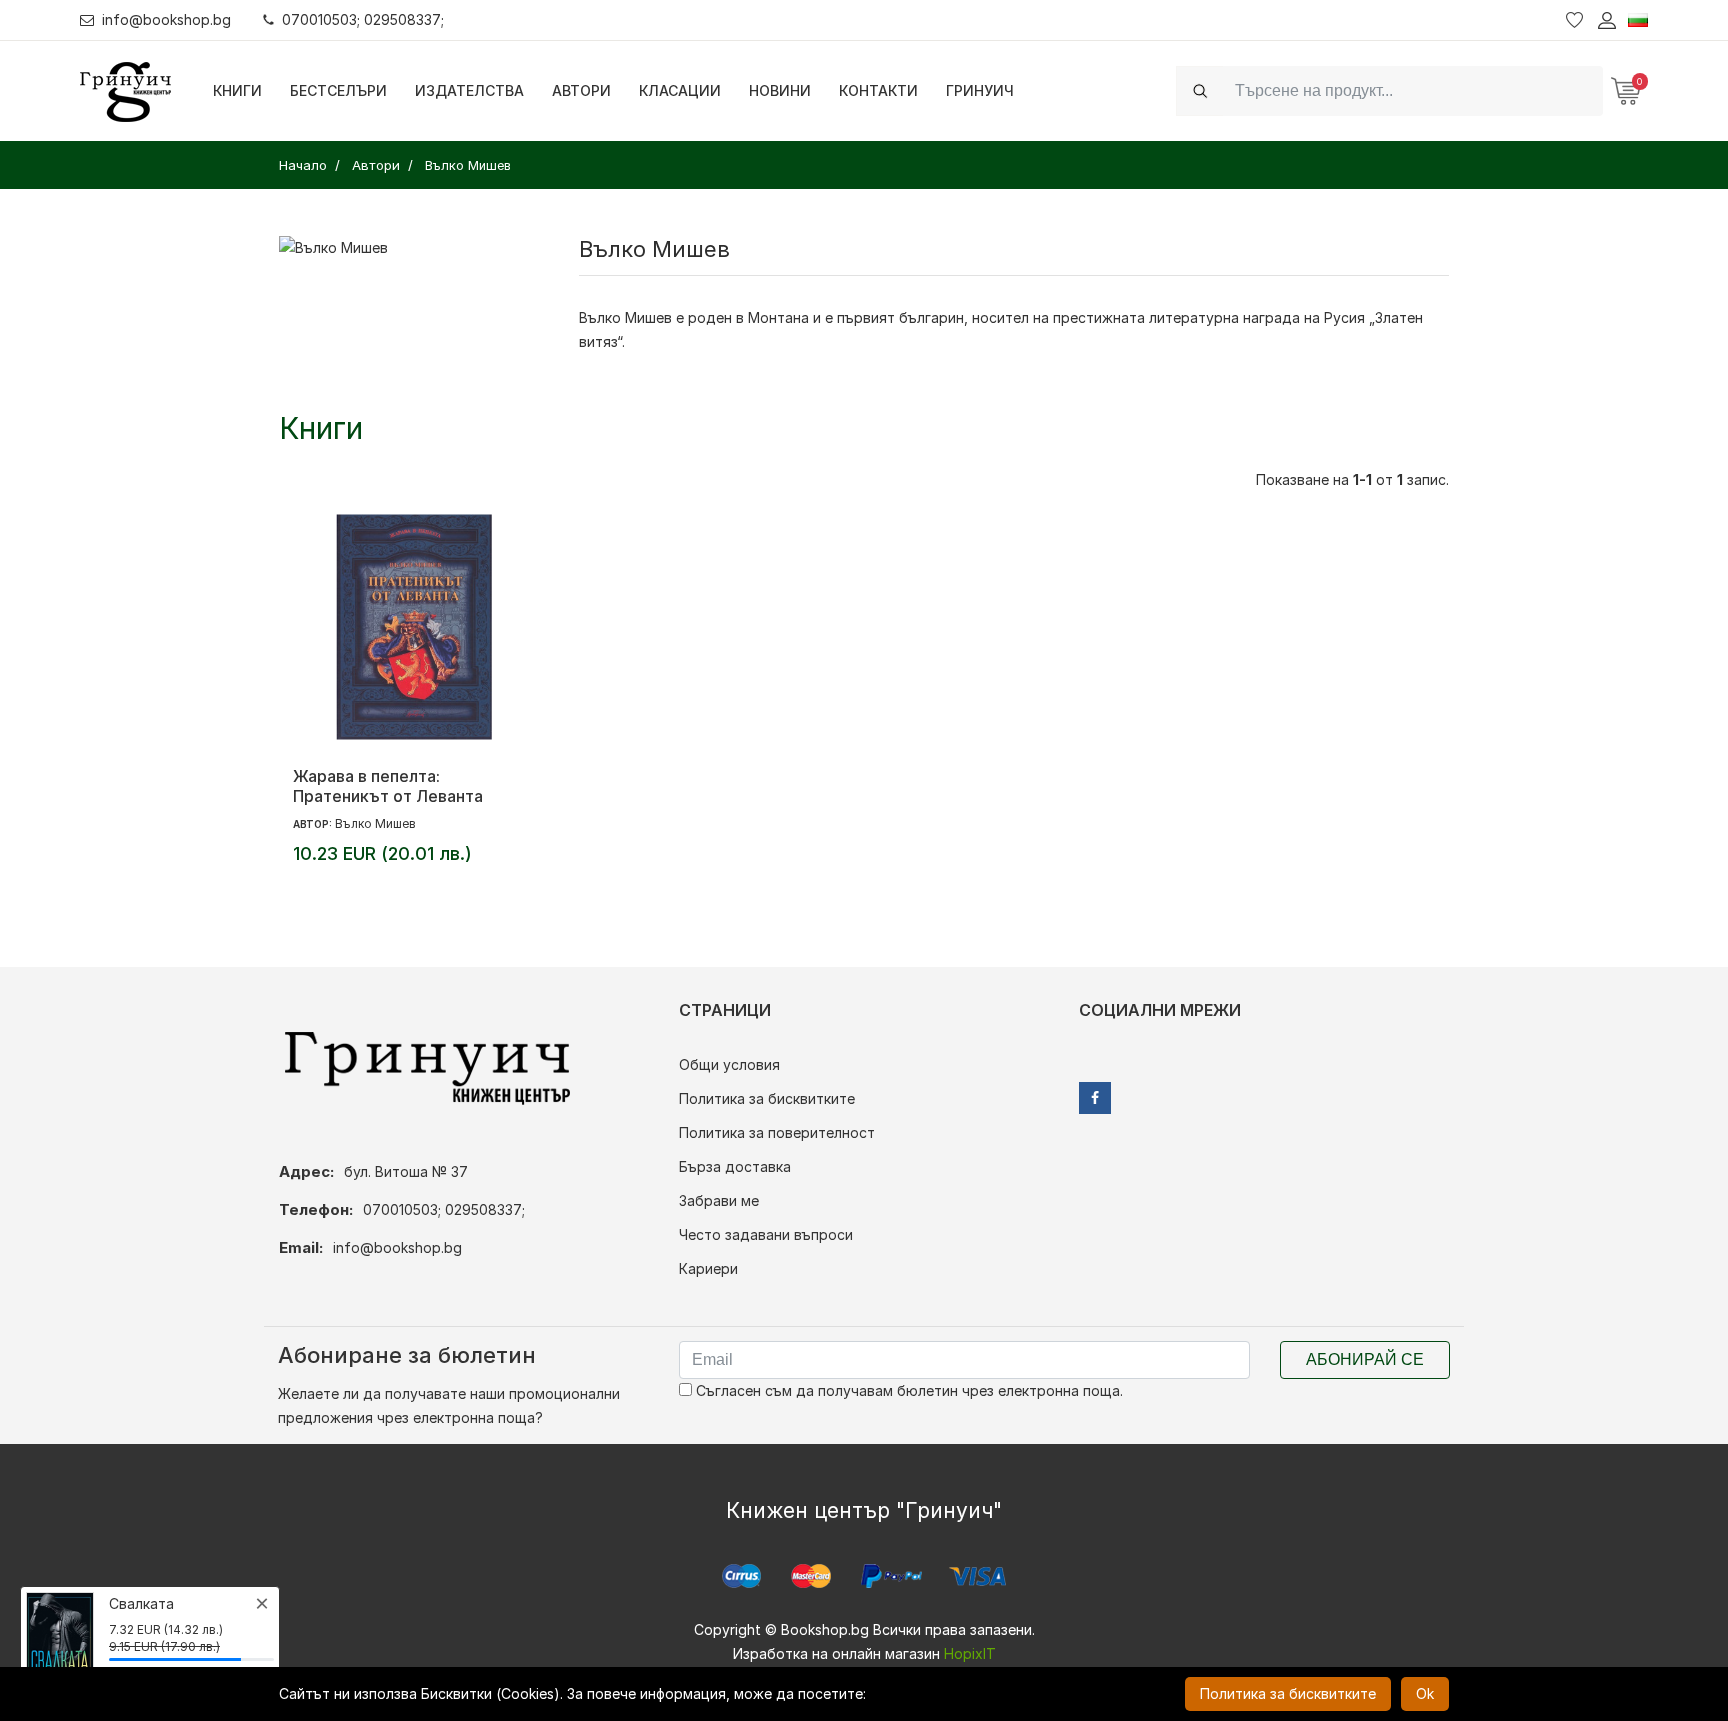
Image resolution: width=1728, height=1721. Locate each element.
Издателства (469, 90)
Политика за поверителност (777, 1132)
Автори (581, 90)
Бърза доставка (735, 1166)
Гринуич (980, 90)
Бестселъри (338, 90)
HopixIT (970, 1653)
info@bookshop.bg (166, 19)
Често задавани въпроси (766, 1234)
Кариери (708, 1268)
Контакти (878, 90)
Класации (680, 90)
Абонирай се (1365, 1359)
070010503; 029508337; (363, 19)
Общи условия (729, 1064)
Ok (1425, 1693)
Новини (780, 90)
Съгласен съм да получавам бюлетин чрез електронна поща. (907, 1390)
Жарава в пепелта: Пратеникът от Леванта (388, 786)
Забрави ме (719, 1200)
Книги (237, 90)
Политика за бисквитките (767, 1098)
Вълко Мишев (375, 823)
